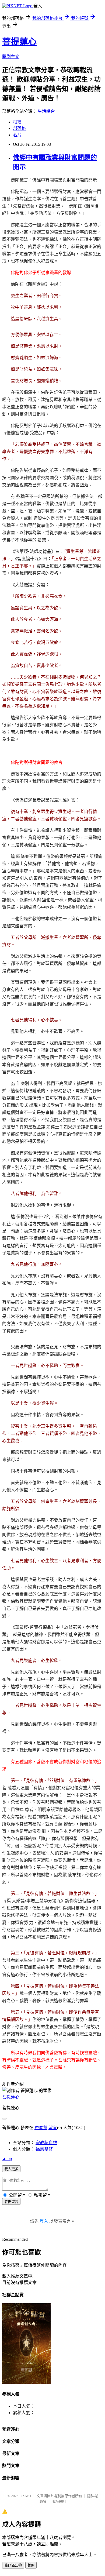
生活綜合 (46, 111)
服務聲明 (59, 2502)
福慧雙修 (44, 2149)
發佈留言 (11, 2202)
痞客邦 (41, 2128)
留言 (53, 2128)
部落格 (19, 128)
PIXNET (25, 2496)
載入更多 (11, 2169)
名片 (17, 135)
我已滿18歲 (13, 2565)
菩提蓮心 (19, 42)
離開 (31, 2565)
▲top (7, 2158)
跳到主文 (11, 57)
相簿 (17, 122)
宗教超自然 (46, 2143)
